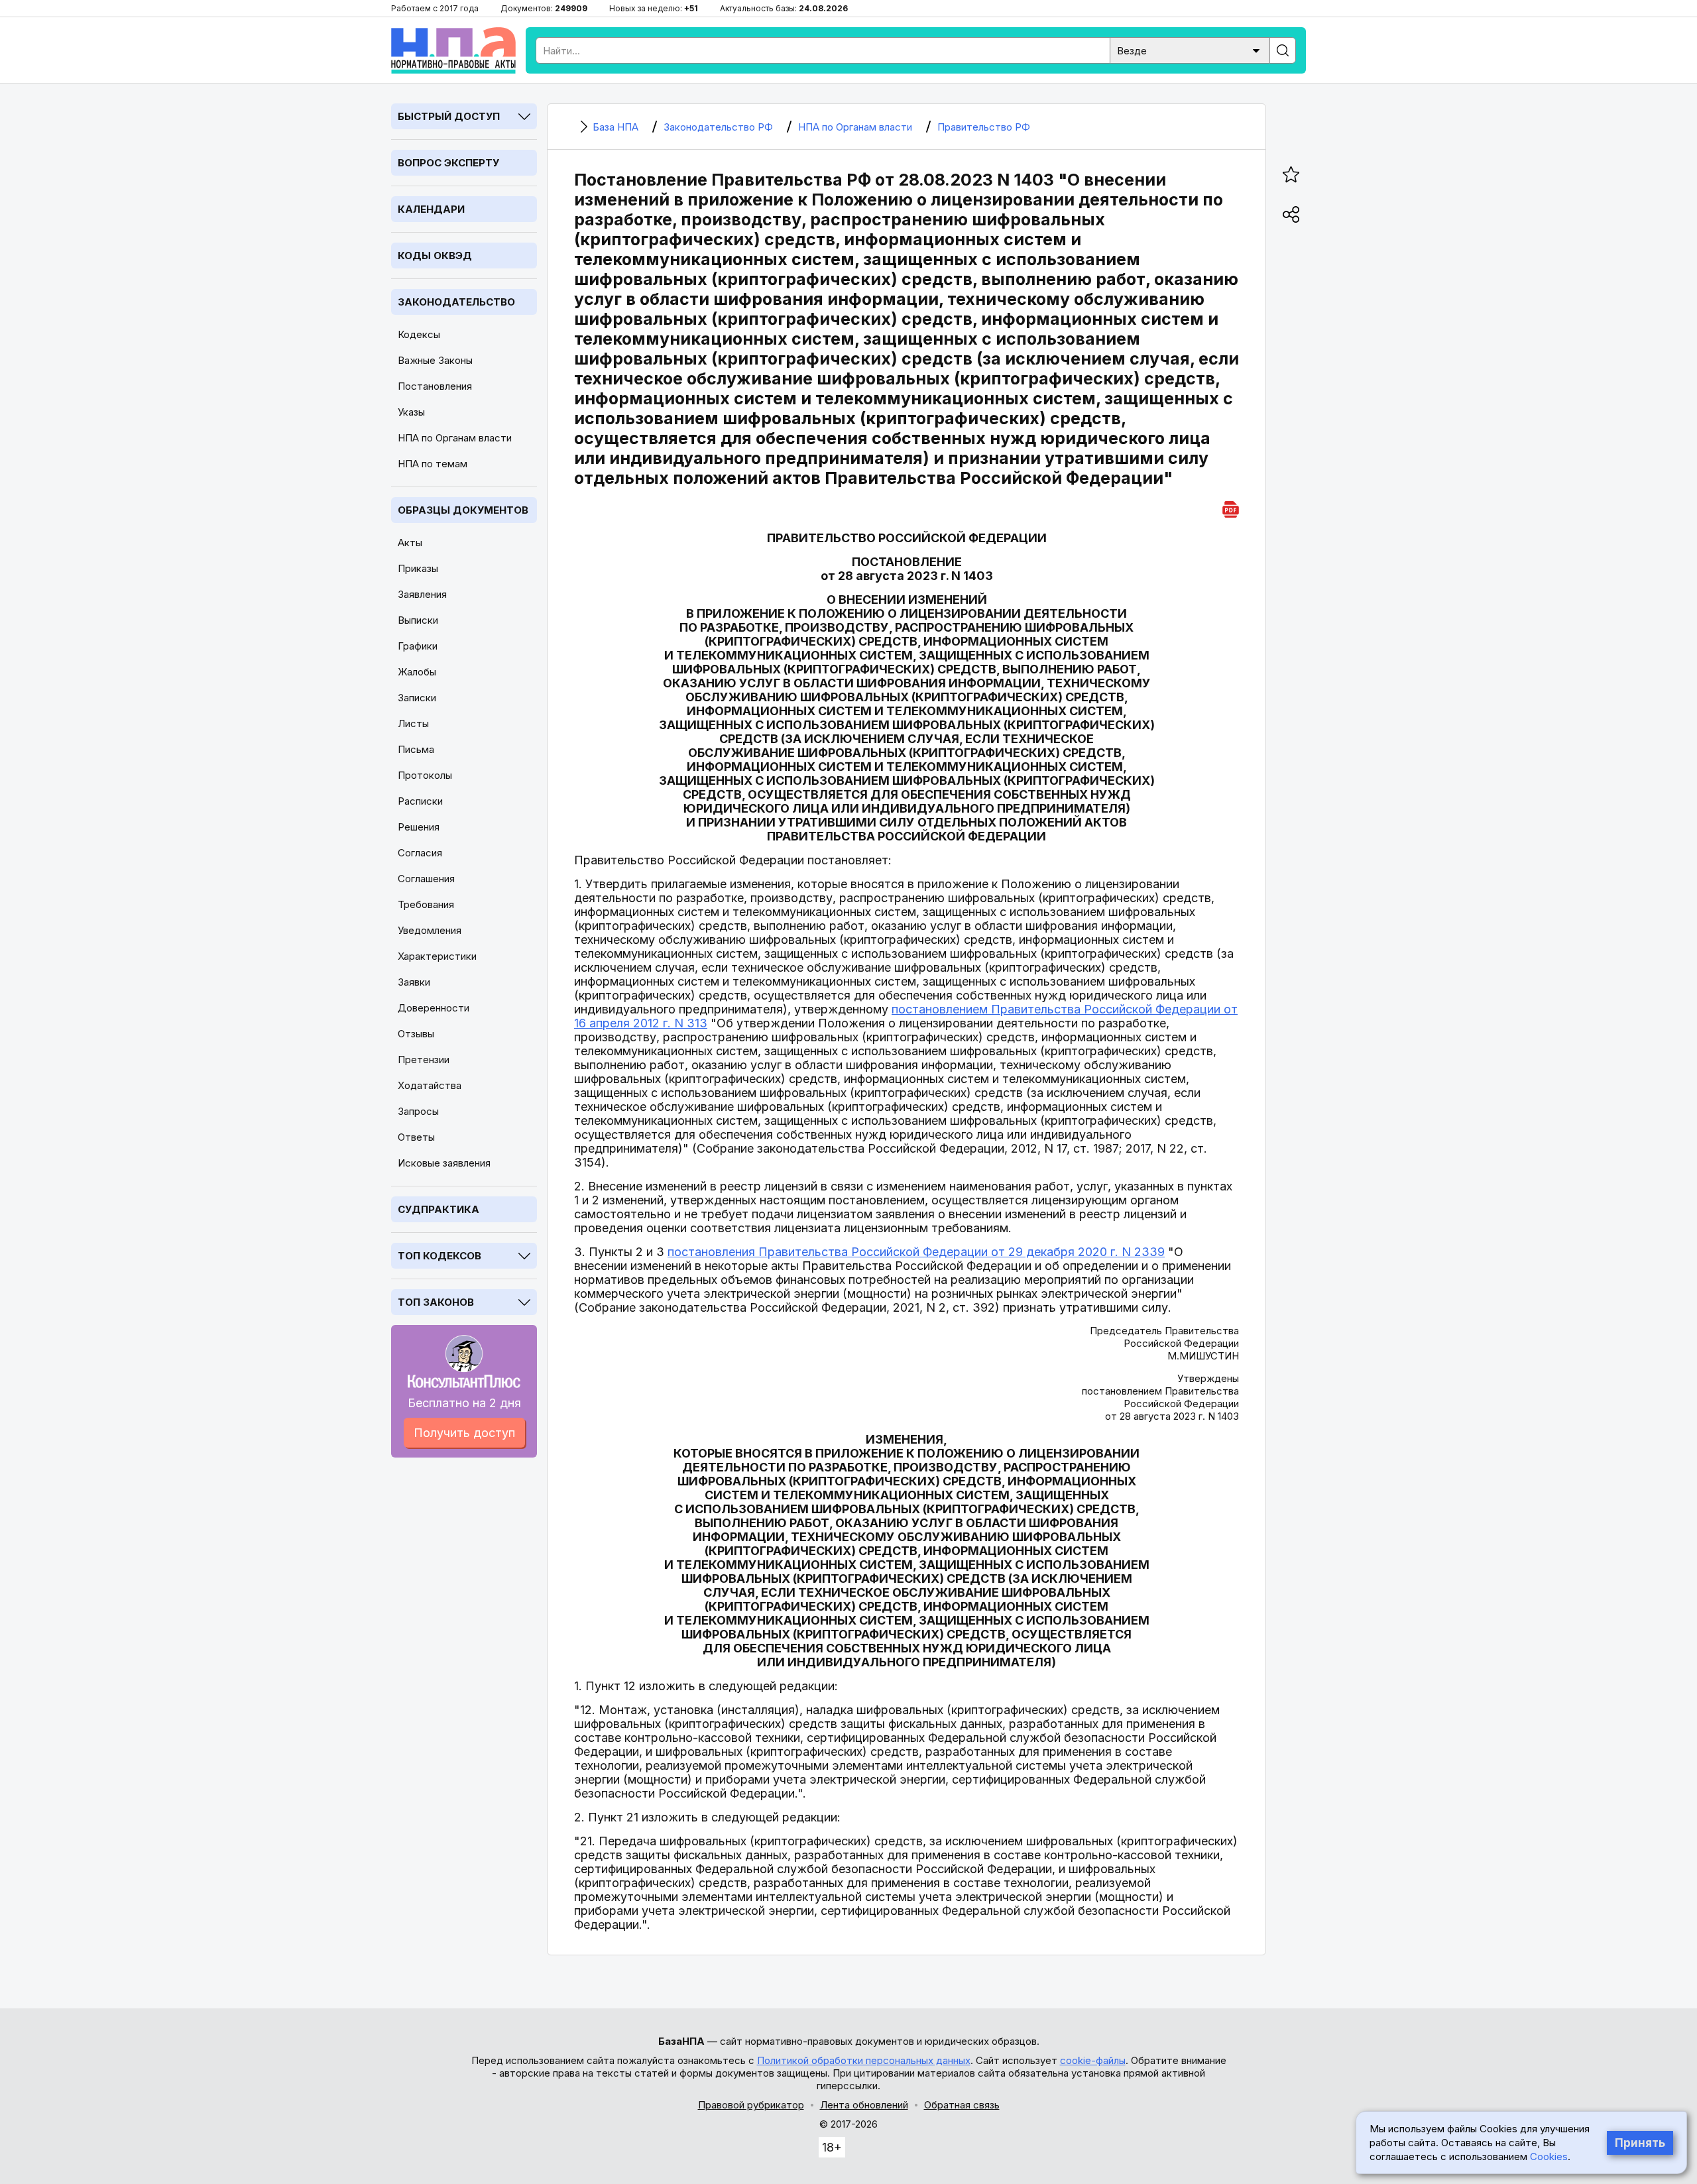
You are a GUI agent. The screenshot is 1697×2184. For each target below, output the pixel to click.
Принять (1640, 2143)
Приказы (418, 568)
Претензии (424, 1060)
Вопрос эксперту (448, 163)
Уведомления (430, 930)
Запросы (418, 1111)
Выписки (418, 620)
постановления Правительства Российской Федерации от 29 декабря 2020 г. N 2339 (916, 1252)
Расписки (420, 801)
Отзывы (416, 1034)
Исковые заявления (444, 1163)
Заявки (414, 982)
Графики (418, 646)
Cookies (1549, 2156)
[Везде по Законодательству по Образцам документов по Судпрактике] (1190, 49)
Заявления (422, 594)
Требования (426, 904)
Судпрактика (439, 1209)
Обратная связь (962, 2105)
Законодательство (456, 302)
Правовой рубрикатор (751, 2105)
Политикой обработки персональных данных (864, 2060)
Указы (411, 412)
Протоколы (425, 775)
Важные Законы (435, 360)
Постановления (435, 386)
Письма (416, 749)
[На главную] (453, 50)
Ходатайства (430, 1085)
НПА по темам (433, 464)
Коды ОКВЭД (435, 256)
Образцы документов (463, 510)
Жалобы (417, 672)
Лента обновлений (864, 2105)
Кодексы (419, 334)
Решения (419, 827)
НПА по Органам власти (455, 438)
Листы (413, 723)
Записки (417, 698)
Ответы (416, 1137)
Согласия (420, 853)
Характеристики (437, 956)
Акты (410, 543)
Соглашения (426, 879)
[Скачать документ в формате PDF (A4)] (1231, 507)
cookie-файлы (1093, 2060)
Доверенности (434, 1008)
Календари (431, 209)
